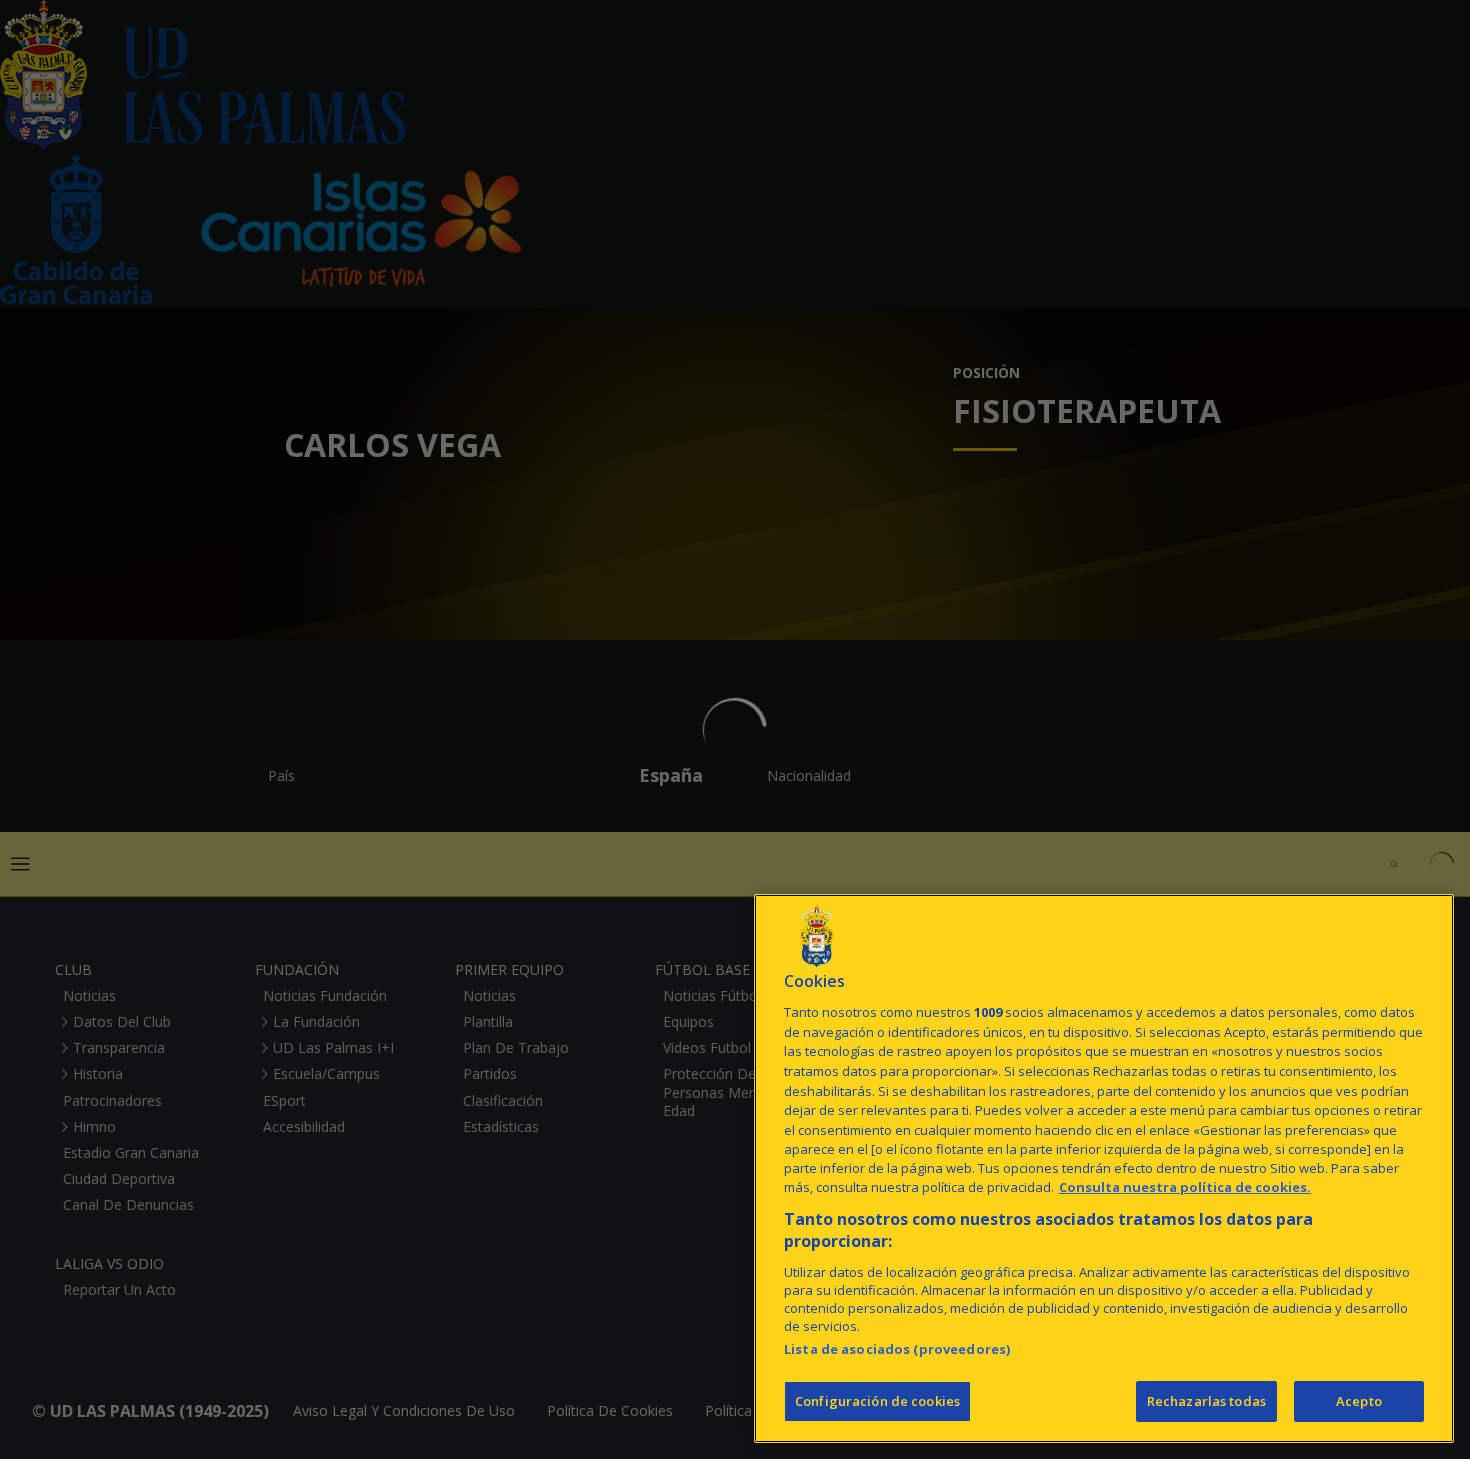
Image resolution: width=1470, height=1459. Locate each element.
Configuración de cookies (877, 1401)
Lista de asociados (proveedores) (897, 1349)
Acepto (1359, 1401)
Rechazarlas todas (1206, 1401)
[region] (1104, 1168)
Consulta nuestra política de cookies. (1185, 1188)
